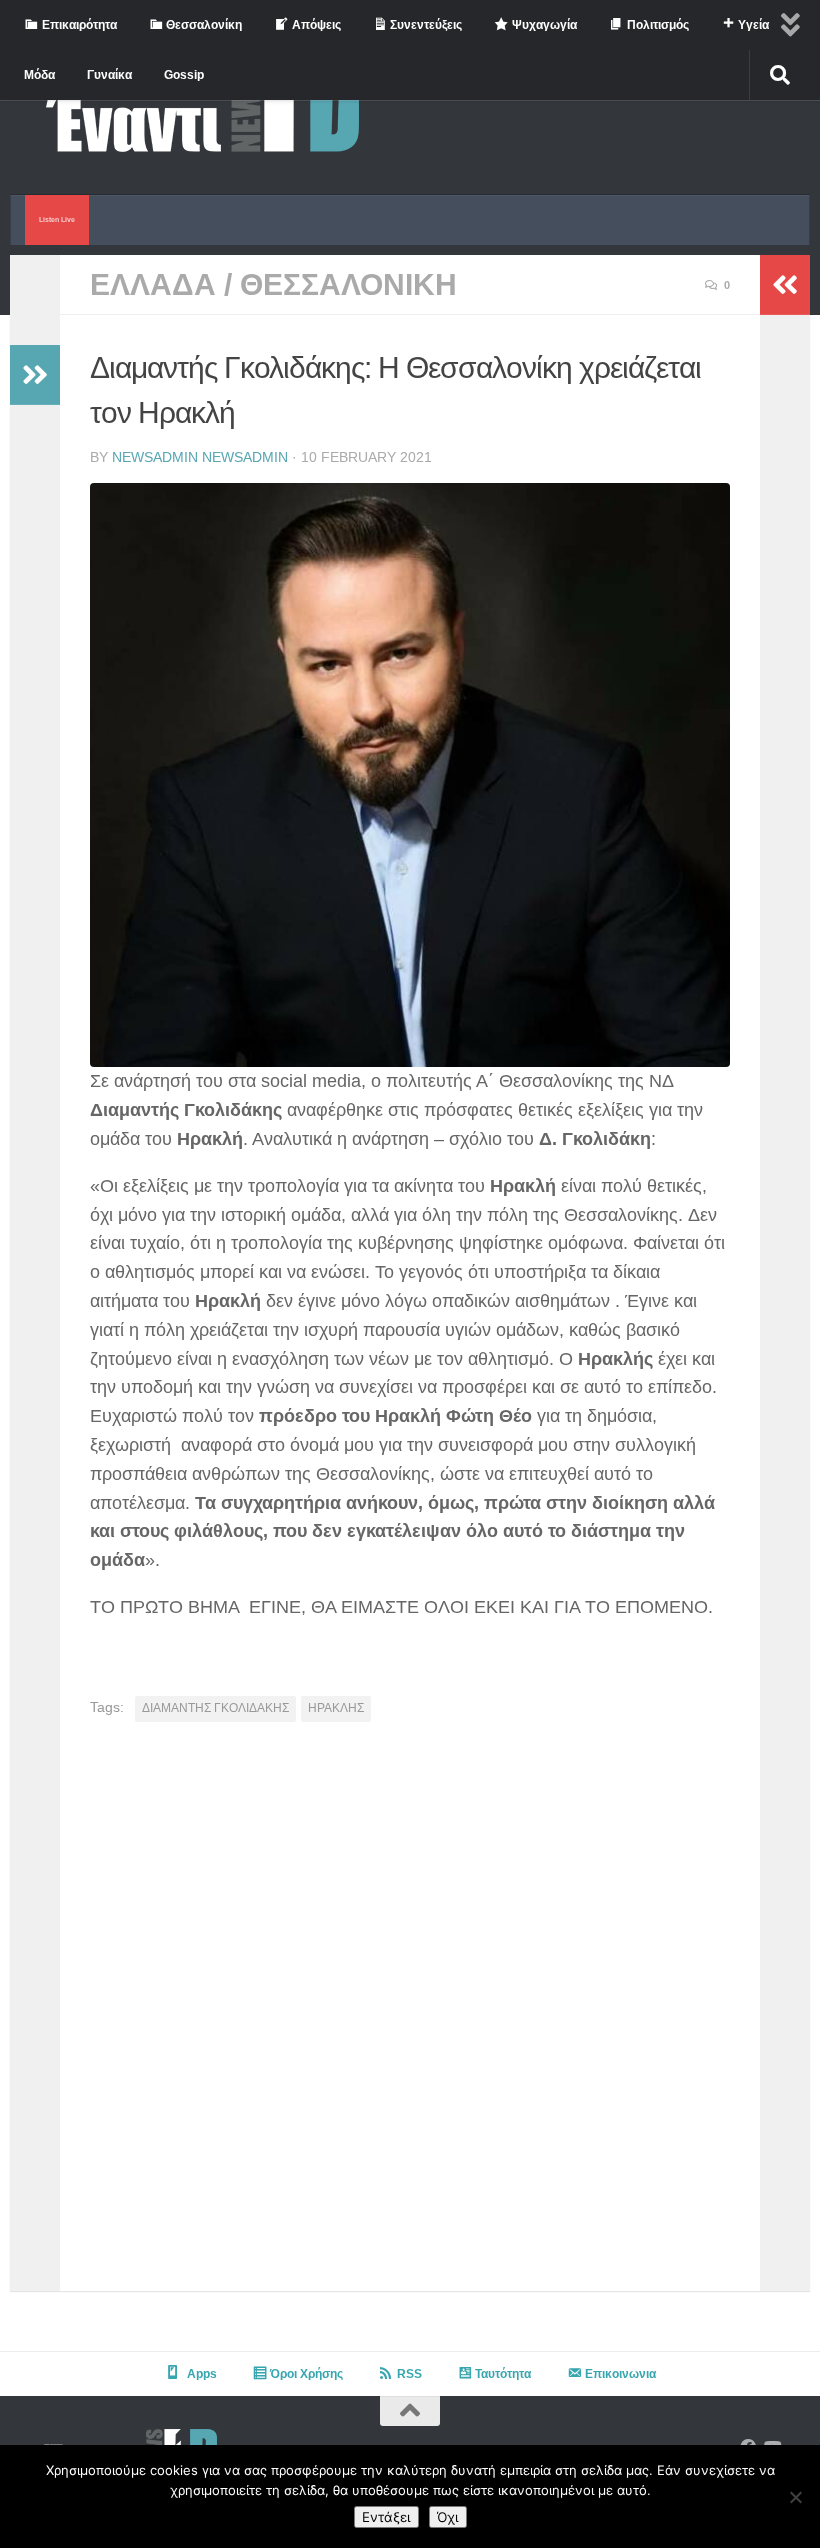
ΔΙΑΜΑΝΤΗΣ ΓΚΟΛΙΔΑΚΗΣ (215, 1708)
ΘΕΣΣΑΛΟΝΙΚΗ (348, 284)
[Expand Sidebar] (35, 375)
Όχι (448, 2517)
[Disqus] (410, 2014)
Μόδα (39, 75)
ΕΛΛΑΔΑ (153, 284)
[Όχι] (795, 2497)
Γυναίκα (109, 75)
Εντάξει (386, 2517)
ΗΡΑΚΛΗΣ (336, 1708)
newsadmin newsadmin (200, 457)
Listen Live (57, 219)
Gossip (184, 75)
